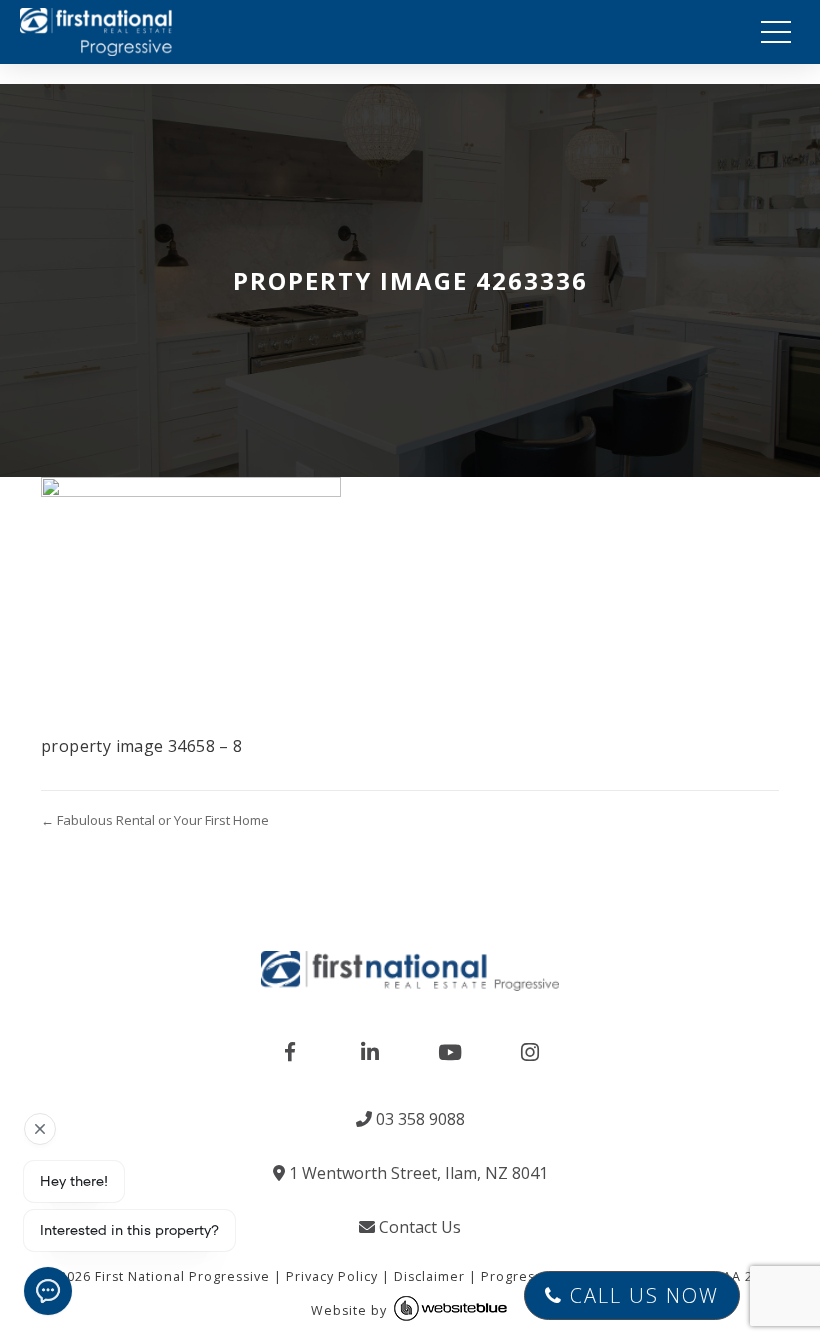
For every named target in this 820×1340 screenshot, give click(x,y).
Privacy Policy (332, 1276)
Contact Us (418, 1227)
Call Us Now (641, 1295)
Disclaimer (429, 1276)
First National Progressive (182, 1276)
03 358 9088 (418, 1119)
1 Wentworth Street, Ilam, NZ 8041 (416, 1173)
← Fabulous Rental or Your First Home (155, 820)
